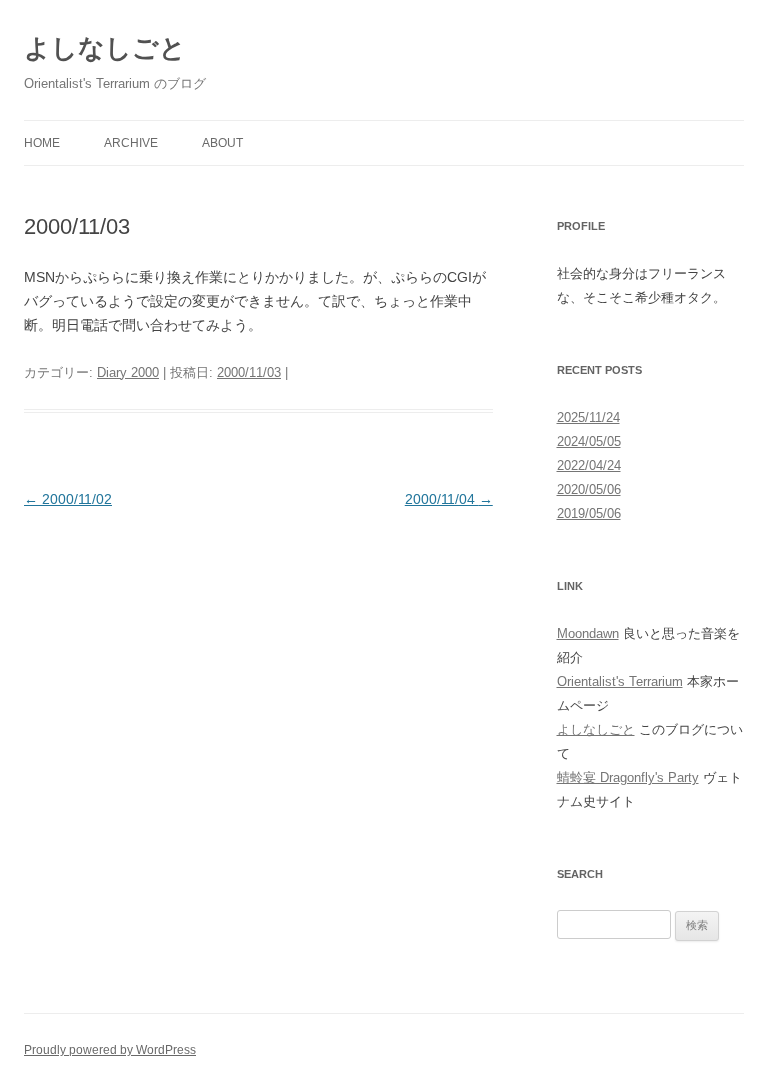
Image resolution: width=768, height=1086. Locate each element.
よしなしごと (105, 48)
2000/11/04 (449, 499)
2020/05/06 (589, 489)
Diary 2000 (128, 372)
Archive (131, 143)
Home (42, 143)
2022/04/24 (589, 465)
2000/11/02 (68, 499)
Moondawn (588, 633)
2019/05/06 (589, 513)
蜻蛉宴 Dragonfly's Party (628, 777)
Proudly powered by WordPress (110, 1050)
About (222, 143)
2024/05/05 (589, 441)
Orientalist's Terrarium (620, 681)
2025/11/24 (588, 417)
